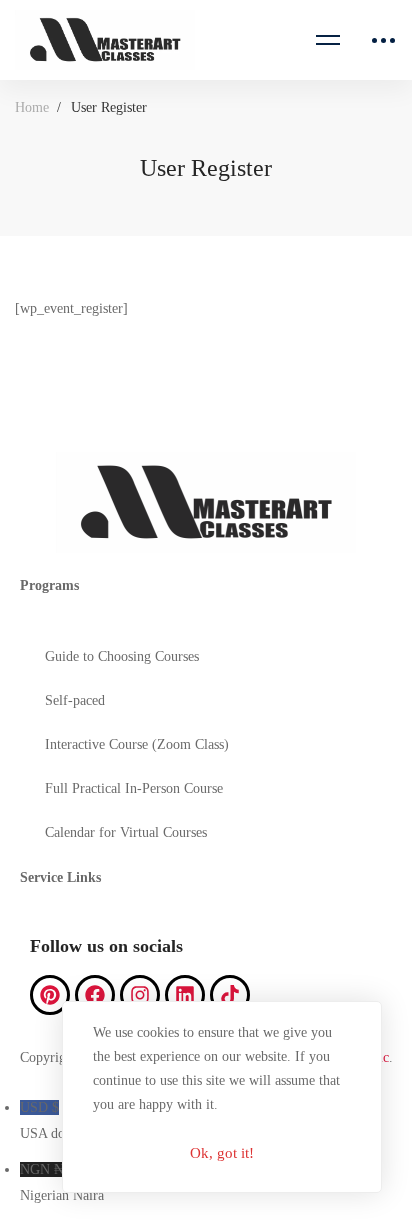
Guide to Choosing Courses (122, 656)
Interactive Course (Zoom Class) (137, 744)
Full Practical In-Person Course (134, 788)
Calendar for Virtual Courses (126, 832)
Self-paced (75, 700)
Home (32, 107)
